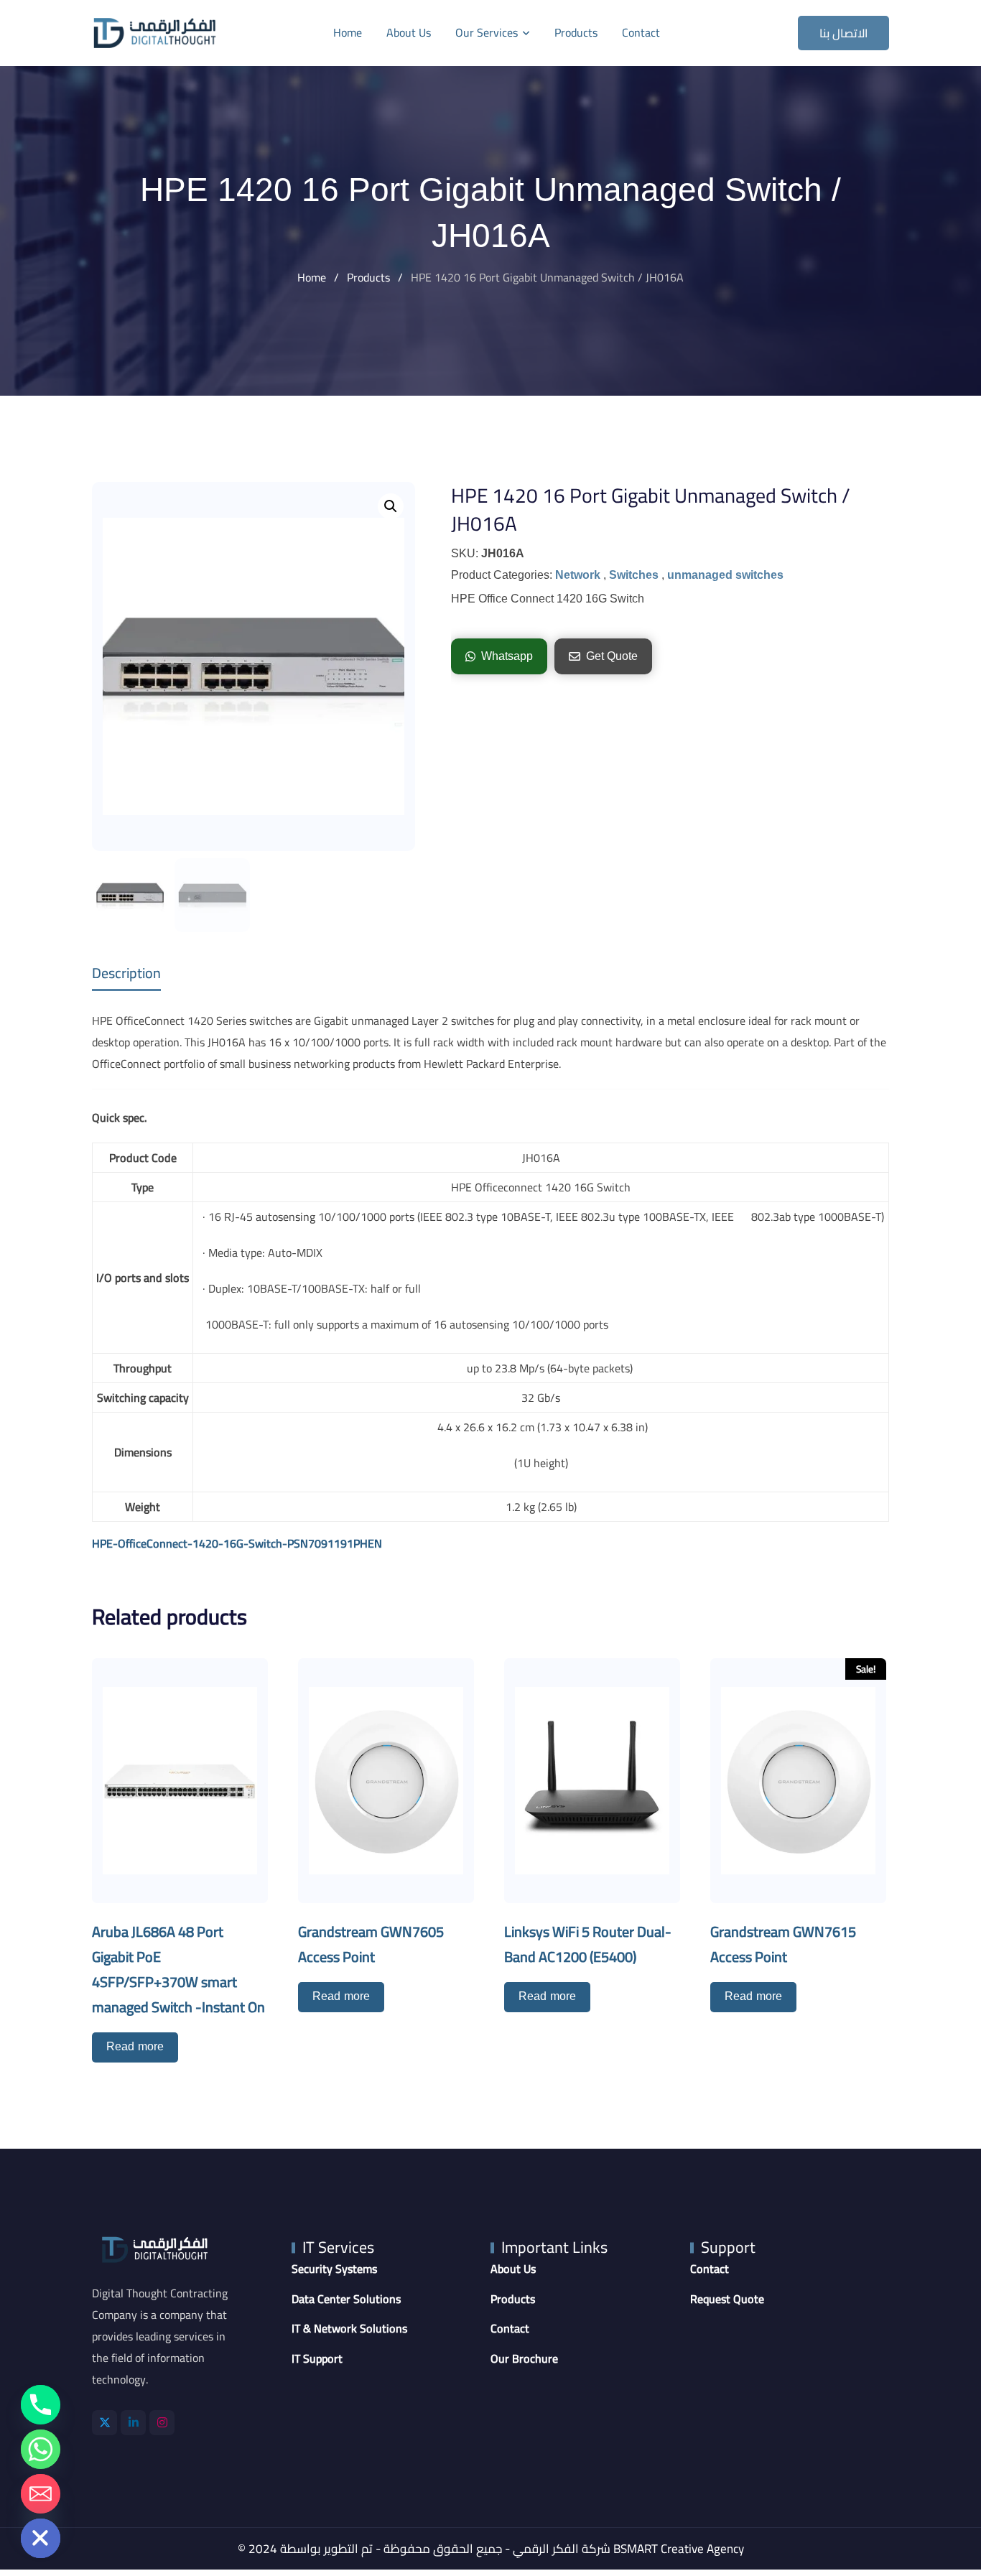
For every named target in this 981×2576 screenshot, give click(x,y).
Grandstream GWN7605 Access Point (371, 1944)
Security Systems (334, 2269)
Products (576, 32)
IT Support (317, 2359)
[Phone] (41, 2405)
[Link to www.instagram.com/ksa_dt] (162, 2423)
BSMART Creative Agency (679, 2549)
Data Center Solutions (346, 2300)
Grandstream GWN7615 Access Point (783, 1944)
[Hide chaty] (41, 2538)
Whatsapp (507, 656)
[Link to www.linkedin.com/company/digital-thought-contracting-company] (133, 2423)
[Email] (41, 2494)
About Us (409, 32)
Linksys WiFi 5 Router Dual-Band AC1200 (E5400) (588, 1944)
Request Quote (727, 2300)
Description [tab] (126, 973)
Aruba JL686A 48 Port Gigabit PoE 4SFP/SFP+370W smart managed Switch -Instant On (178, 1969)
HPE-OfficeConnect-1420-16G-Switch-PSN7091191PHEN (237, 1543)
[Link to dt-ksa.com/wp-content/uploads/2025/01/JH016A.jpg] (254, 666)
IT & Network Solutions (349, 2329)
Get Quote (612, 656)
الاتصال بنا (844, 33)
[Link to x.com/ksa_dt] (104, 2423)
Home (348, 32)
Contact (641, 32)
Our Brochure (524, 2359)
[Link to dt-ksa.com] (155, 33)
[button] (391, 506)
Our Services (487, 32)
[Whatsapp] (41, 2449)
